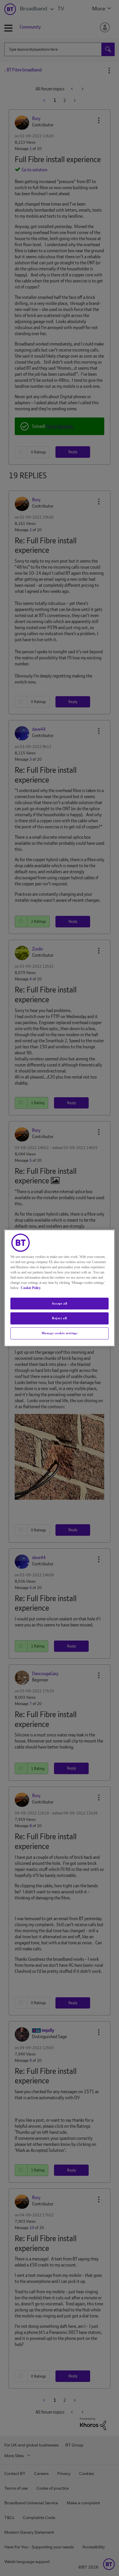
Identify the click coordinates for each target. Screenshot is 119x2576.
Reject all (59, 1318)
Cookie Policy (31, 1288)
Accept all (59, 1303)
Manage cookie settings (60, 1333)
